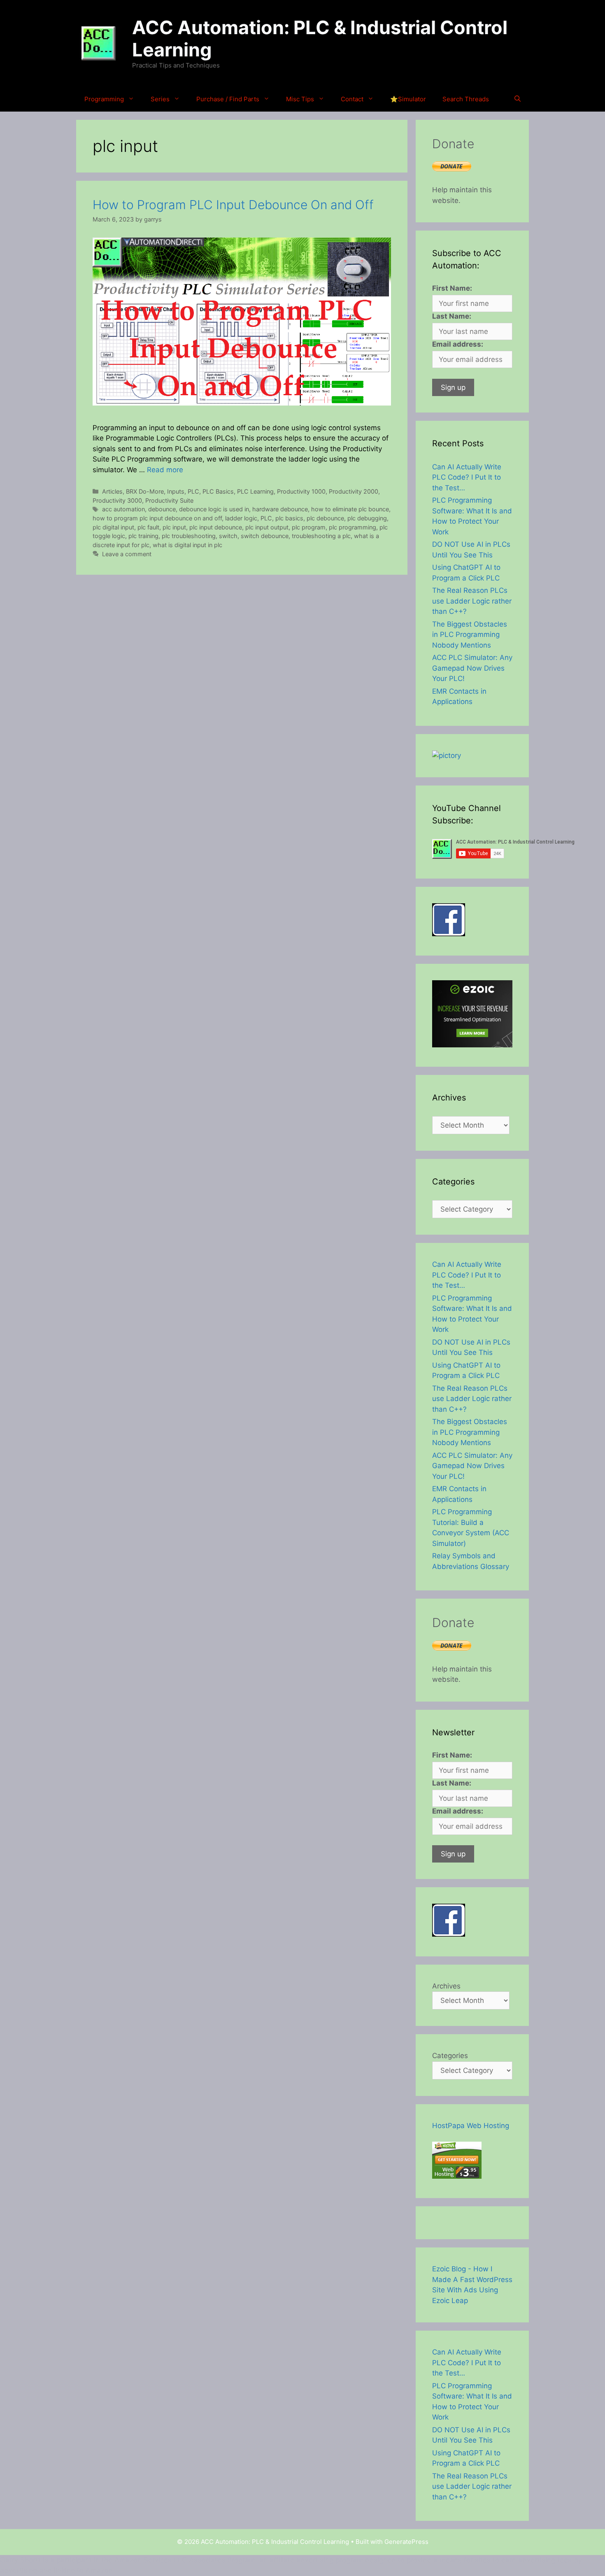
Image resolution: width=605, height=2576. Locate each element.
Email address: (458, 344)
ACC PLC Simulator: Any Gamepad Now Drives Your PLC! (472, 668)
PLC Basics (218, 491)
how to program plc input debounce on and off (157, 518)
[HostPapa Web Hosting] (457, 2176)
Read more (165, 470)
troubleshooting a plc (321, 536)
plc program (309, 527)
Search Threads (466, 99)
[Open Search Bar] (518, 99)
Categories (450, 2056)
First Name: (452, 288)
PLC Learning (255, 491)
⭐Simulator (408, 99)
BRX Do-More (145, 491)
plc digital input (113, 527)
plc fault (148, 527)
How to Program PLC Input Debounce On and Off (233, 205)
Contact (352, 99)
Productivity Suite (169, 500)
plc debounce (325, 518)
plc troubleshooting (189, 536)
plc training (143, 536)
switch (228, 536)
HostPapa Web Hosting (471, 2126)
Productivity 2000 (354, 491)
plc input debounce (216, 527)
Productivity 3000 (117, 500)
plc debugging (367, 518)
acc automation (123, 509)
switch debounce (265, 536)
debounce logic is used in (214, 509)
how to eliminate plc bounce (350, 509)
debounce (162, 509)
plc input (174, 527)
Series (160, 99)
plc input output (267, 527)
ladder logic (241, 518)
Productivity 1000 (301, 491)
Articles (112, 491)
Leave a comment (127, 554)
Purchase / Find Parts (228, 99)
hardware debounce (280, 509)
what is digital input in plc (187, 545)
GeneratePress (406, 2542)
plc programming (353, 527)
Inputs (176, 491)
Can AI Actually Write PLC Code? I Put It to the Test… (467, 477)
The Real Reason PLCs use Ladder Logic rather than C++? (472, 601)
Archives (446, 1986)
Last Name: (452, 316)
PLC (193, 491)
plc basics (289, 518)
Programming (104, 99)
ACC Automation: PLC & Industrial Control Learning (320, 38)
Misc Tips (300, 99)
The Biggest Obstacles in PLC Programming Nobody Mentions (470, 635)
